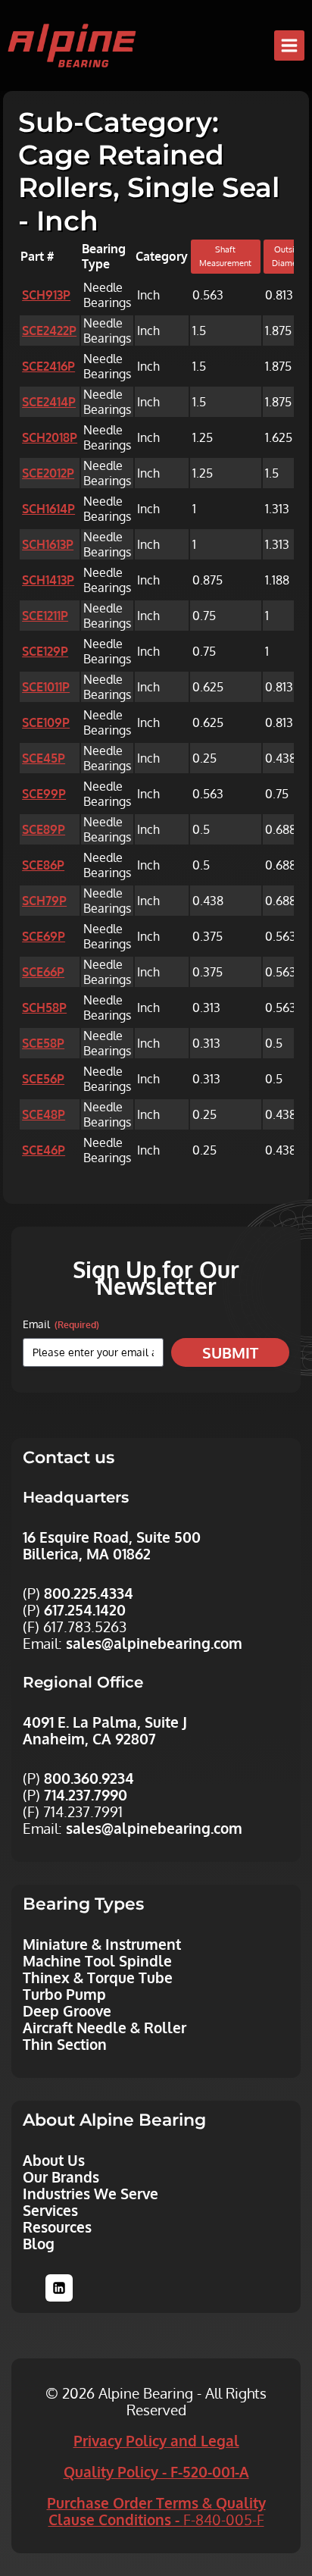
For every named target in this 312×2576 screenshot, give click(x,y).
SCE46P (44, 1150)
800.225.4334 (89, 1593)
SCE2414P (49, 402)
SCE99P (44, 794)
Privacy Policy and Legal (156, 2440)
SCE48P (44, 1114)
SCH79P (44, 901)
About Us (54, 2160)
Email (61, 1324)
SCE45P (44, 758)
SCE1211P (45, 616)
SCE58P (43, 1043)
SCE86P (43, 865)
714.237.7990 (86, 1794)
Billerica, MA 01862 (87, 1553)
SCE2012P (48, 473)
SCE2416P (48, 366)
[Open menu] (289, 45)
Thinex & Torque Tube (98, 1977)
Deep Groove (67, 2010)
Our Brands (61, 2176)
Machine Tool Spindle (97, 1960)
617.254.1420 (85, 1609)
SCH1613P (48, 544)
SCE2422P (49, 331)
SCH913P (46, 295)
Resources (57, 2227)
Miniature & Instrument (102, 1944)
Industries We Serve (90, 2193)
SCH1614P (48, 509)
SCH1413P (48, 580)
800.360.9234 (89, 1778)
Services (50, 2210)
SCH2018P (50, 437)
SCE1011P (46, 687)
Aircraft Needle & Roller (105, 2027)
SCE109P (46, 722)
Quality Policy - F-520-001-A (156, 2471)
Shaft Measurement (225, 256)
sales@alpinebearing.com (154, 1643)
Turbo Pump (64, 1994)
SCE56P (43, 1079)
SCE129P (45, 651)
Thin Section (65, 2044)
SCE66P (43, 972)
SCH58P (44, 1008)
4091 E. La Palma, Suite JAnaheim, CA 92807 (105, 1730)
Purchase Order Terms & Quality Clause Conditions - (156, 2511)
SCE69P (44, 936)
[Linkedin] (59, 2288)
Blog (39, 2243)
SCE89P (44, 829)
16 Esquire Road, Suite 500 (112, 1537)
